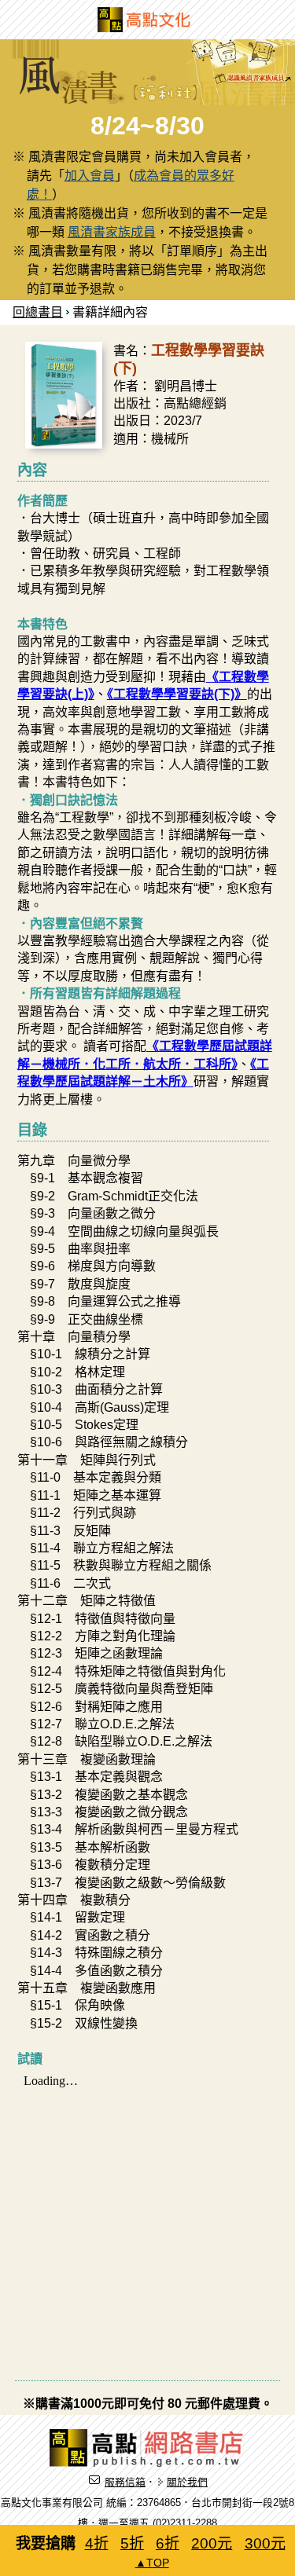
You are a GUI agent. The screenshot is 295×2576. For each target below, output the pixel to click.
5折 (132, 2543)
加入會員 (90, 176)
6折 (168, 2543)
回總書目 (38, 312)
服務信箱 (125, 2482)
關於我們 (187, 2482)
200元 (212, 2543)
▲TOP (152, 2563)
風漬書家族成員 (112, 232)
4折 (97, 2543)
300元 (265, 2543)
